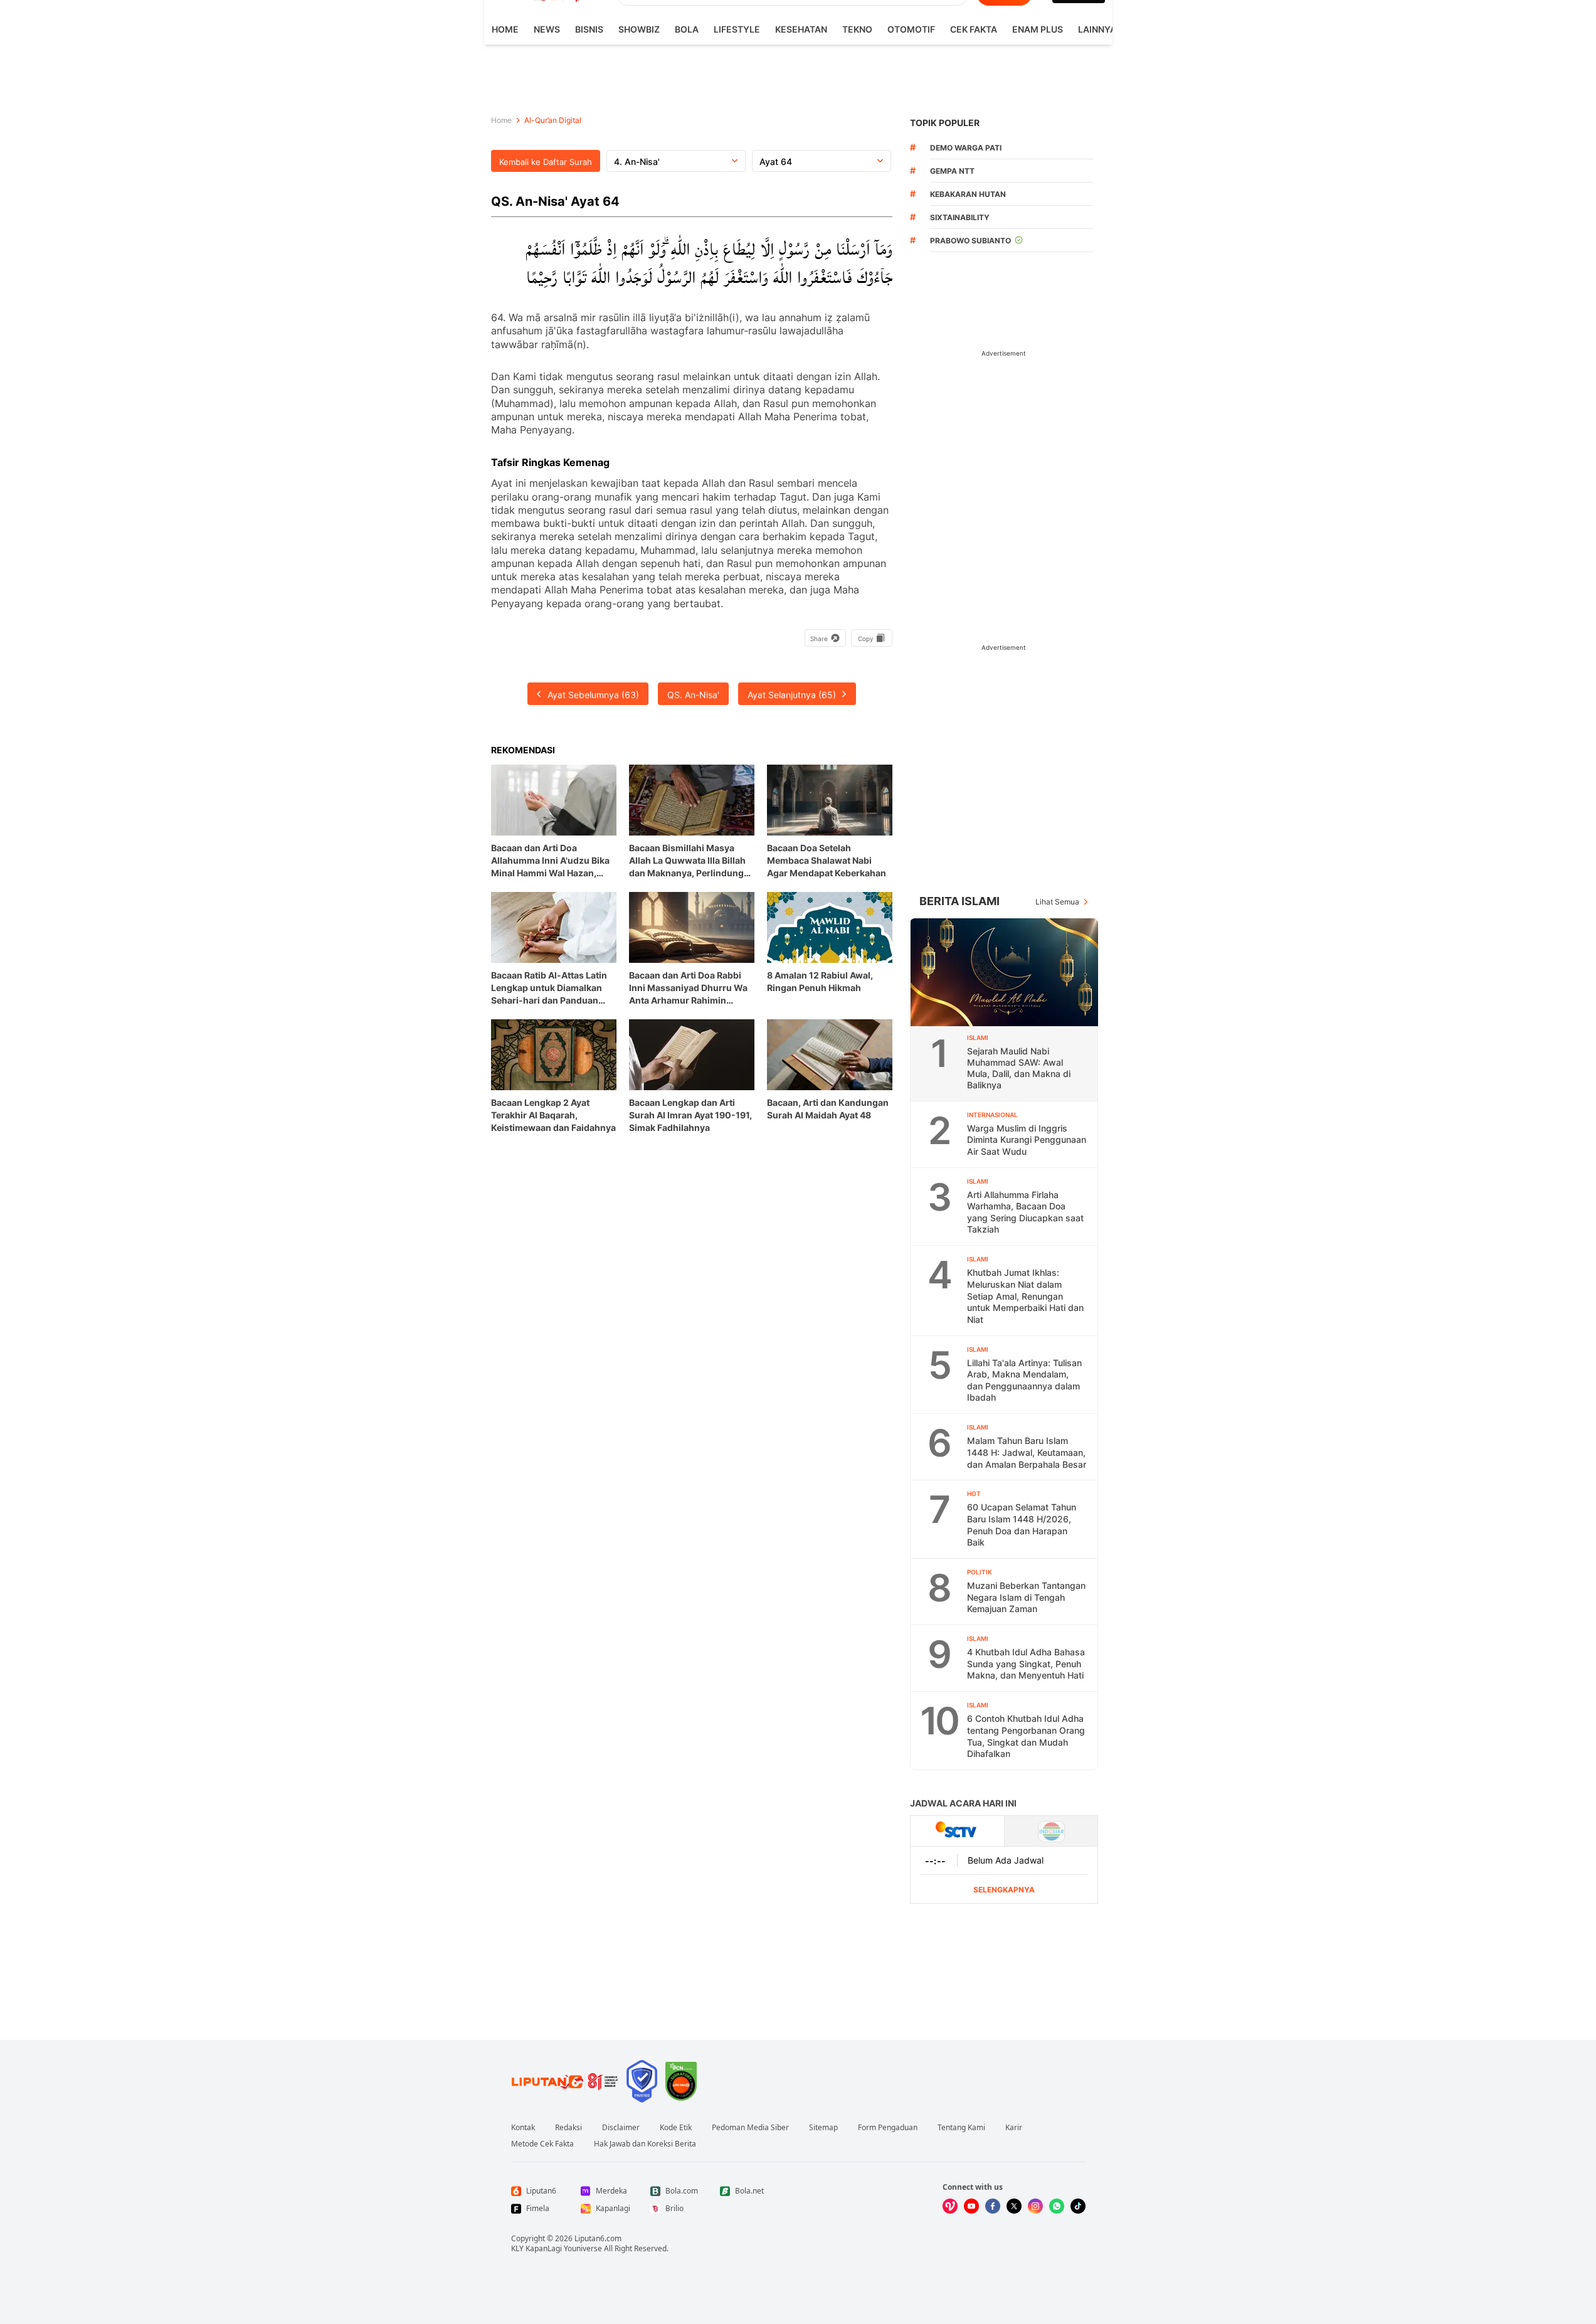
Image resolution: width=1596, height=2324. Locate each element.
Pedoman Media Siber (750, 2128)
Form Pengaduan (888, 2128)
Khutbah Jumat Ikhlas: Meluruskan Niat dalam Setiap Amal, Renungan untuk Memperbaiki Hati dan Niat (1025, 1296)
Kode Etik (676, 2128)
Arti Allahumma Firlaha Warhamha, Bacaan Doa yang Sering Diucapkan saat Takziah (1025, 1212)
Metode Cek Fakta (542, 2144)
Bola (687, 29)
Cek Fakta (974, 29)
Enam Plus (1038, 29)
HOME (505, 29)
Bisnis (589, 29)
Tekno (857, 29)
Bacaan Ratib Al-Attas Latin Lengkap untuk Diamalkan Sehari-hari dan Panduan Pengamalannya (549, 988)
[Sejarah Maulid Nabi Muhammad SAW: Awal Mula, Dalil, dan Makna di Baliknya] (1005, 972)
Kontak (523, 2128)
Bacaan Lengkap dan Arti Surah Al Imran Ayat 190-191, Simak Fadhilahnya (690, 1115)
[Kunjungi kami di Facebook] (993, 2206)
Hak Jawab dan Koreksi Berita (645, 2144)
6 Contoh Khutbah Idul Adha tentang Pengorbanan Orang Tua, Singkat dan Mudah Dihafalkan (1026, 1736)
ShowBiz (639, 29)
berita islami (959, 901)
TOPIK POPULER (945, 123)
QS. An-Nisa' (693, 695)
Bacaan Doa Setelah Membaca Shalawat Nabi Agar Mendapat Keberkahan (827, 860)
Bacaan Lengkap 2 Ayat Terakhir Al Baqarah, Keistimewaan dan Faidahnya (553, 1115)
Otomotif (911, 29)
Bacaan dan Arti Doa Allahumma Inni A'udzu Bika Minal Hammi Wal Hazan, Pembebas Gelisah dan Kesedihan (550, 861)
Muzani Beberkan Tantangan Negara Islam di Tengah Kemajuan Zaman (1026, 1597)
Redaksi (568, 2128)
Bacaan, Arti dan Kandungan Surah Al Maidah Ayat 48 (828, 1109)
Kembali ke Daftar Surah (546, 162)
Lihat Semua (1057, 902)
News (547, 29)
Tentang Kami (961, 2128)
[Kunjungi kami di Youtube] (971, 2206)
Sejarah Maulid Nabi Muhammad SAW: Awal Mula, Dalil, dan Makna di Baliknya (1019, 1068)
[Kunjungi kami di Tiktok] (1078, 2206)
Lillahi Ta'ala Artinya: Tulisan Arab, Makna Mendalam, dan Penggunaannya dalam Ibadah (1024, 1380)
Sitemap (823, 2128)
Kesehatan (801, 29)
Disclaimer (621, 2128)
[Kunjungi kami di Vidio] (950, 2206)
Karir (1014, 2128)
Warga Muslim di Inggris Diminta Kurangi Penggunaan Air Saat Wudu (1027, 1140)
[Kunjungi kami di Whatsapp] (1057, 2206)
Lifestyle (737, 29)
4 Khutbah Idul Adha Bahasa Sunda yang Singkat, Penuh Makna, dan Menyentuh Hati (1026, 1663)
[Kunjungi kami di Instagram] (1035, 2206)
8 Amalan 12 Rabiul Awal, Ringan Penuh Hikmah (820, 981)
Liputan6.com (598, 2238)
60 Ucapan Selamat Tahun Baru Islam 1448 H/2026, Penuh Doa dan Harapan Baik (1022, 1525)
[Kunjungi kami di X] (1014, 2206)
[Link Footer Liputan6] (565, 2081)
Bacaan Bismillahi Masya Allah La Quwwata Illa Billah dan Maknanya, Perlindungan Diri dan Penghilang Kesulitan (692, 861)
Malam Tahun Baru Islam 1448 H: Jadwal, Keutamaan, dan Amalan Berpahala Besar (1027, 1452)
